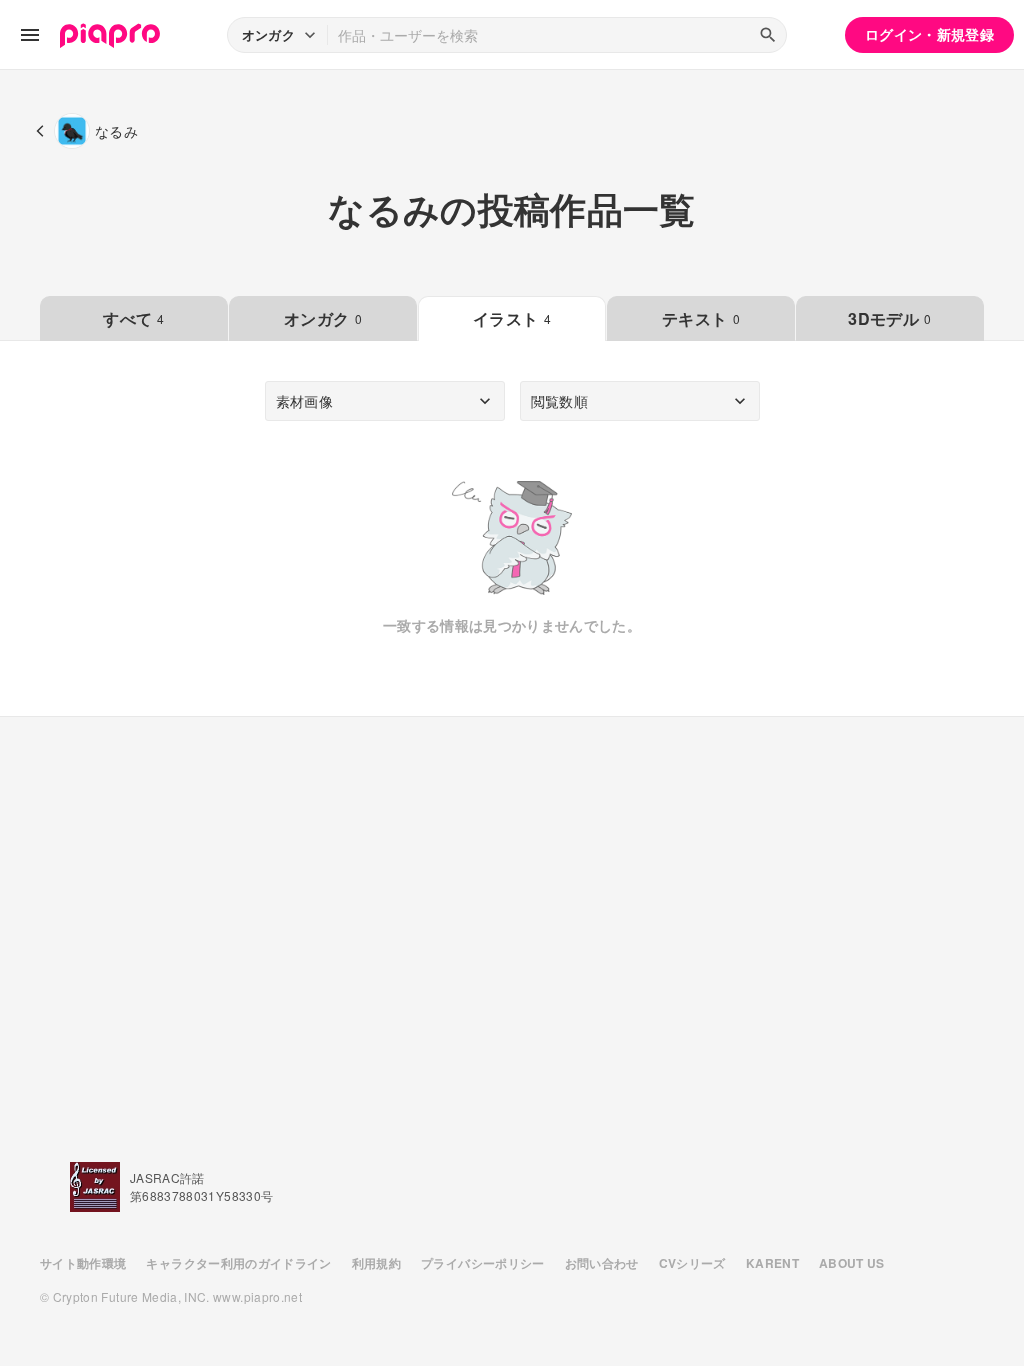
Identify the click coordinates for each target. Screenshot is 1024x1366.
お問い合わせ (602, 1263)
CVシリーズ (692, 1263)
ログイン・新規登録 (929, 34)
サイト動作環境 (83, 1263)
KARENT (772, 1263)
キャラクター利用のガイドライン (238, 1263)
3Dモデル (889, 318)
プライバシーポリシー (483, 1263)
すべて (133, 318)
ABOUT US (852, 1263)
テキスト (701, 318)
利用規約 (376, 1263)
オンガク (323, 318)
